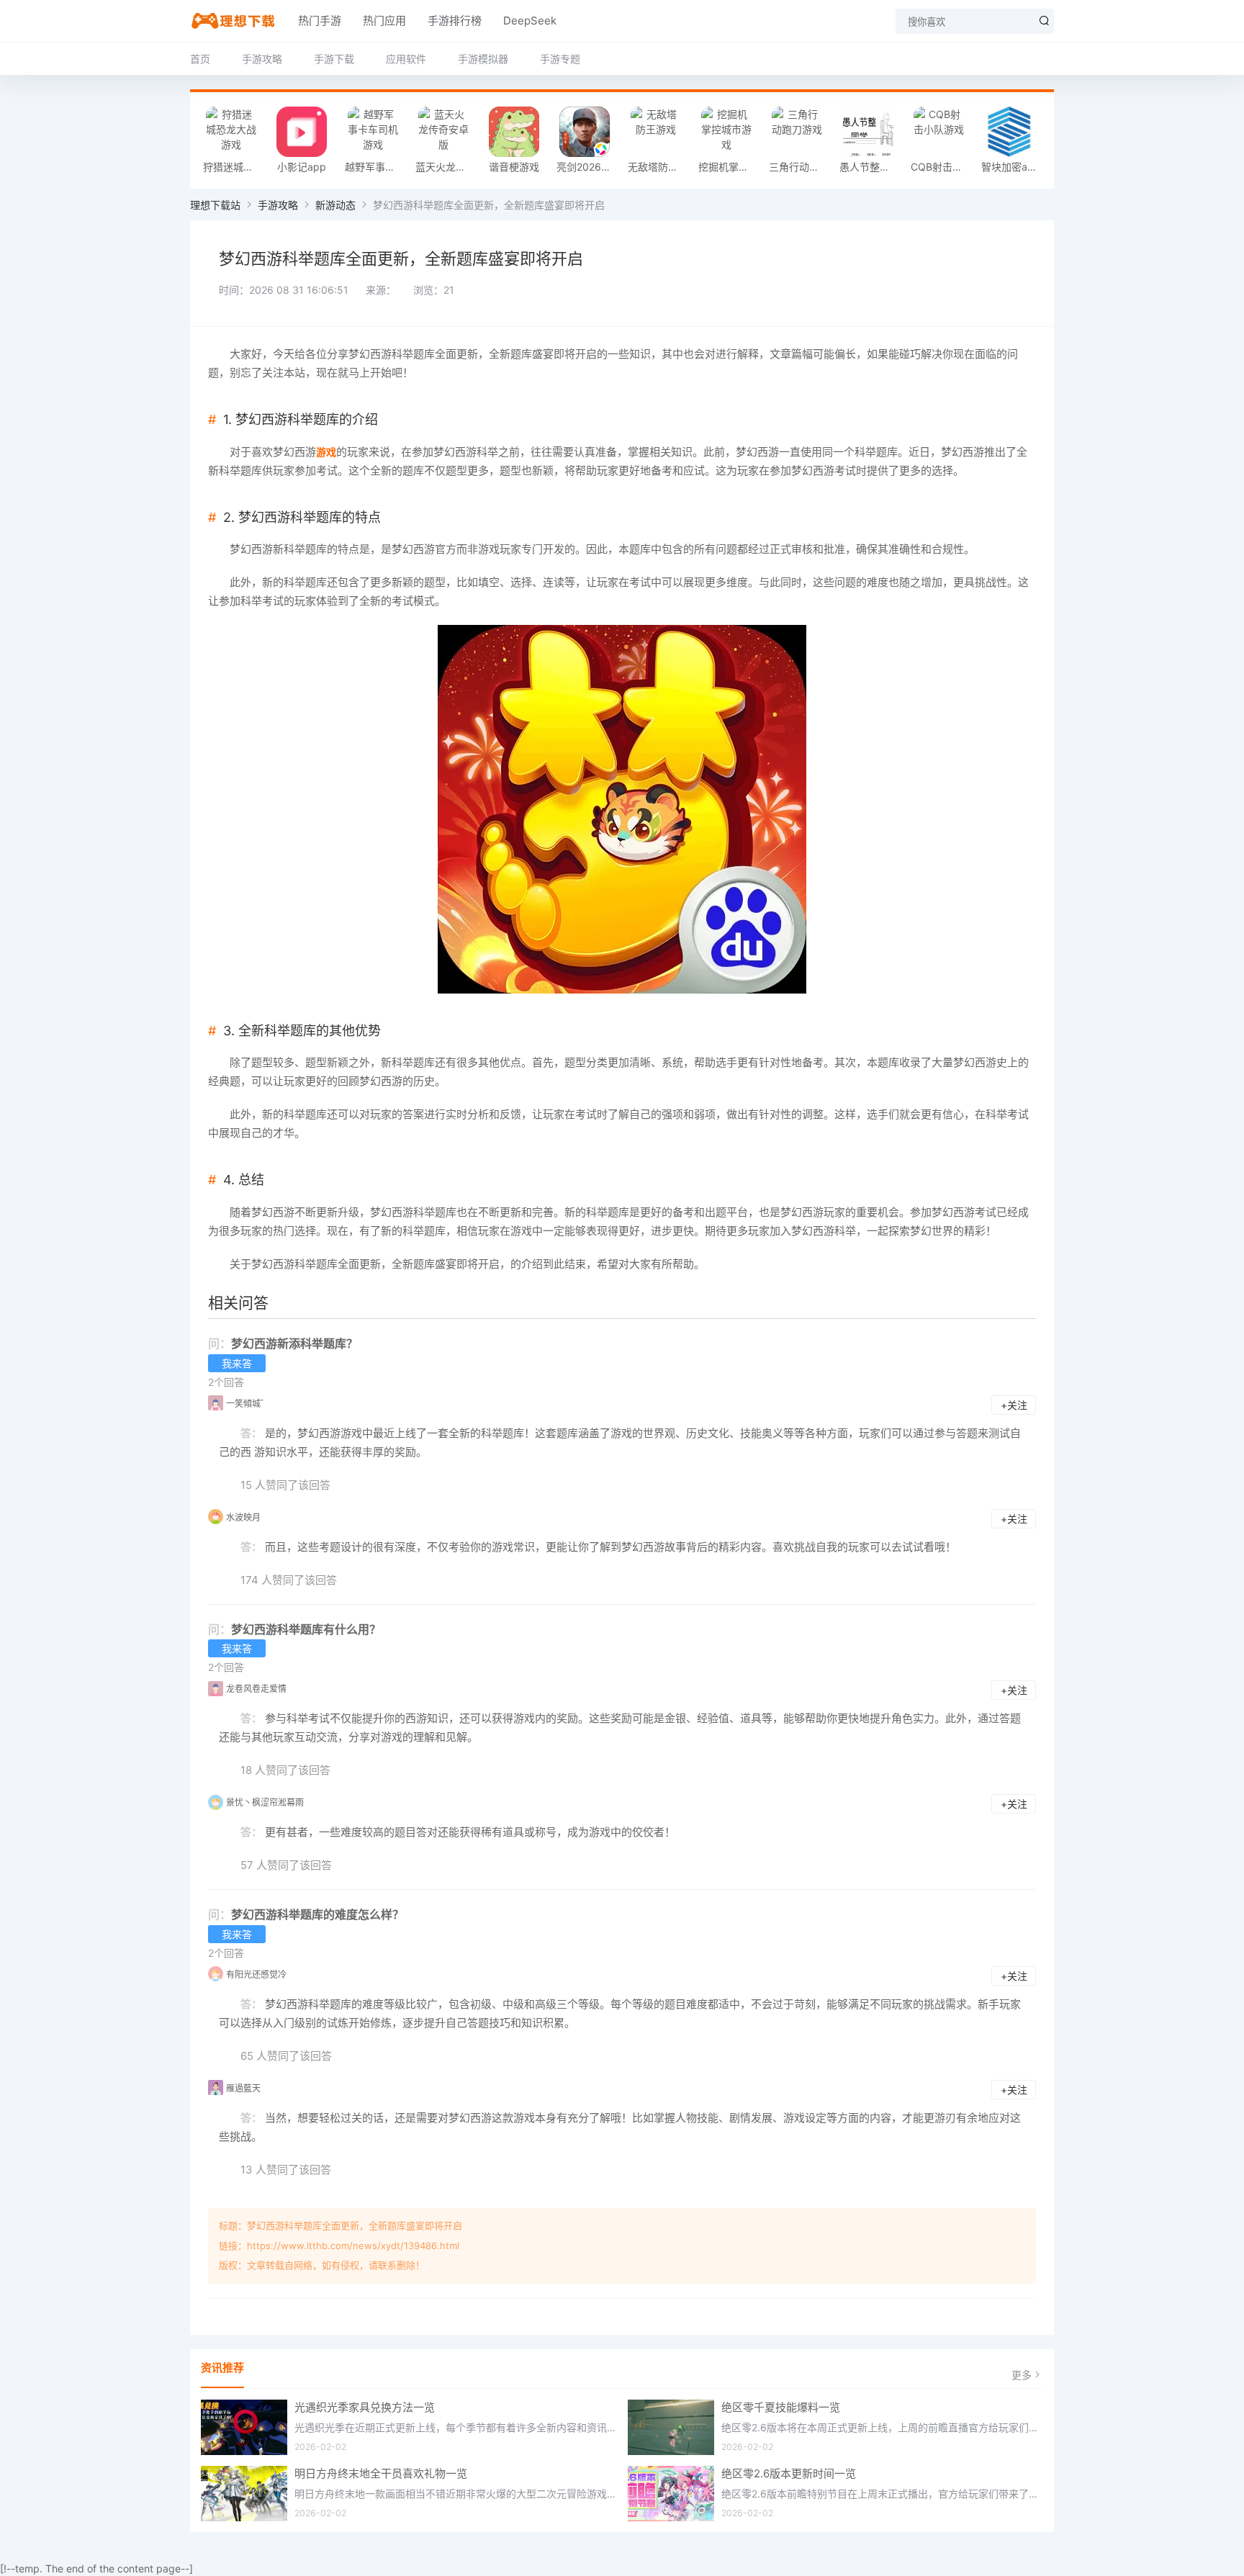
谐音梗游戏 (514, 167)
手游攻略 (262, 59)
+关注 (1014, 1405)
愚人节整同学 (870, 167)
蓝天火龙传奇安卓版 (447, 167)
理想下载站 (215, 205)
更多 (1022, 2375)
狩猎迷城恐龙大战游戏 (235, 167)
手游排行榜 (455, 21)
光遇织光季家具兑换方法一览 (365, 2407)
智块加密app (1011, 167)
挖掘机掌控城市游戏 (730, 167)
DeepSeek (530, 21)
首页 (200, 59)
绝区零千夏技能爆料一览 (781, 2407)
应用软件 (406, 59)
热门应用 (384, 21)
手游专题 (560, 59)
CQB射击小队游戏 (942, 167)
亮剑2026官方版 (588, 167)
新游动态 (335, 205)
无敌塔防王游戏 (659, 167)
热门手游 (320, 21)
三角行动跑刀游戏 (801, 167)
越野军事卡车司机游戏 (377, 167)
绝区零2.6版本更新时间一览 (789, 2473)
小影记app (302, 167)
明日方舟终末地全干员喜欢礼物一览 (381, 2473)
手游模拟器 (483, 59)
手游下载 (334, 59)
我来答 (237, 1363)
